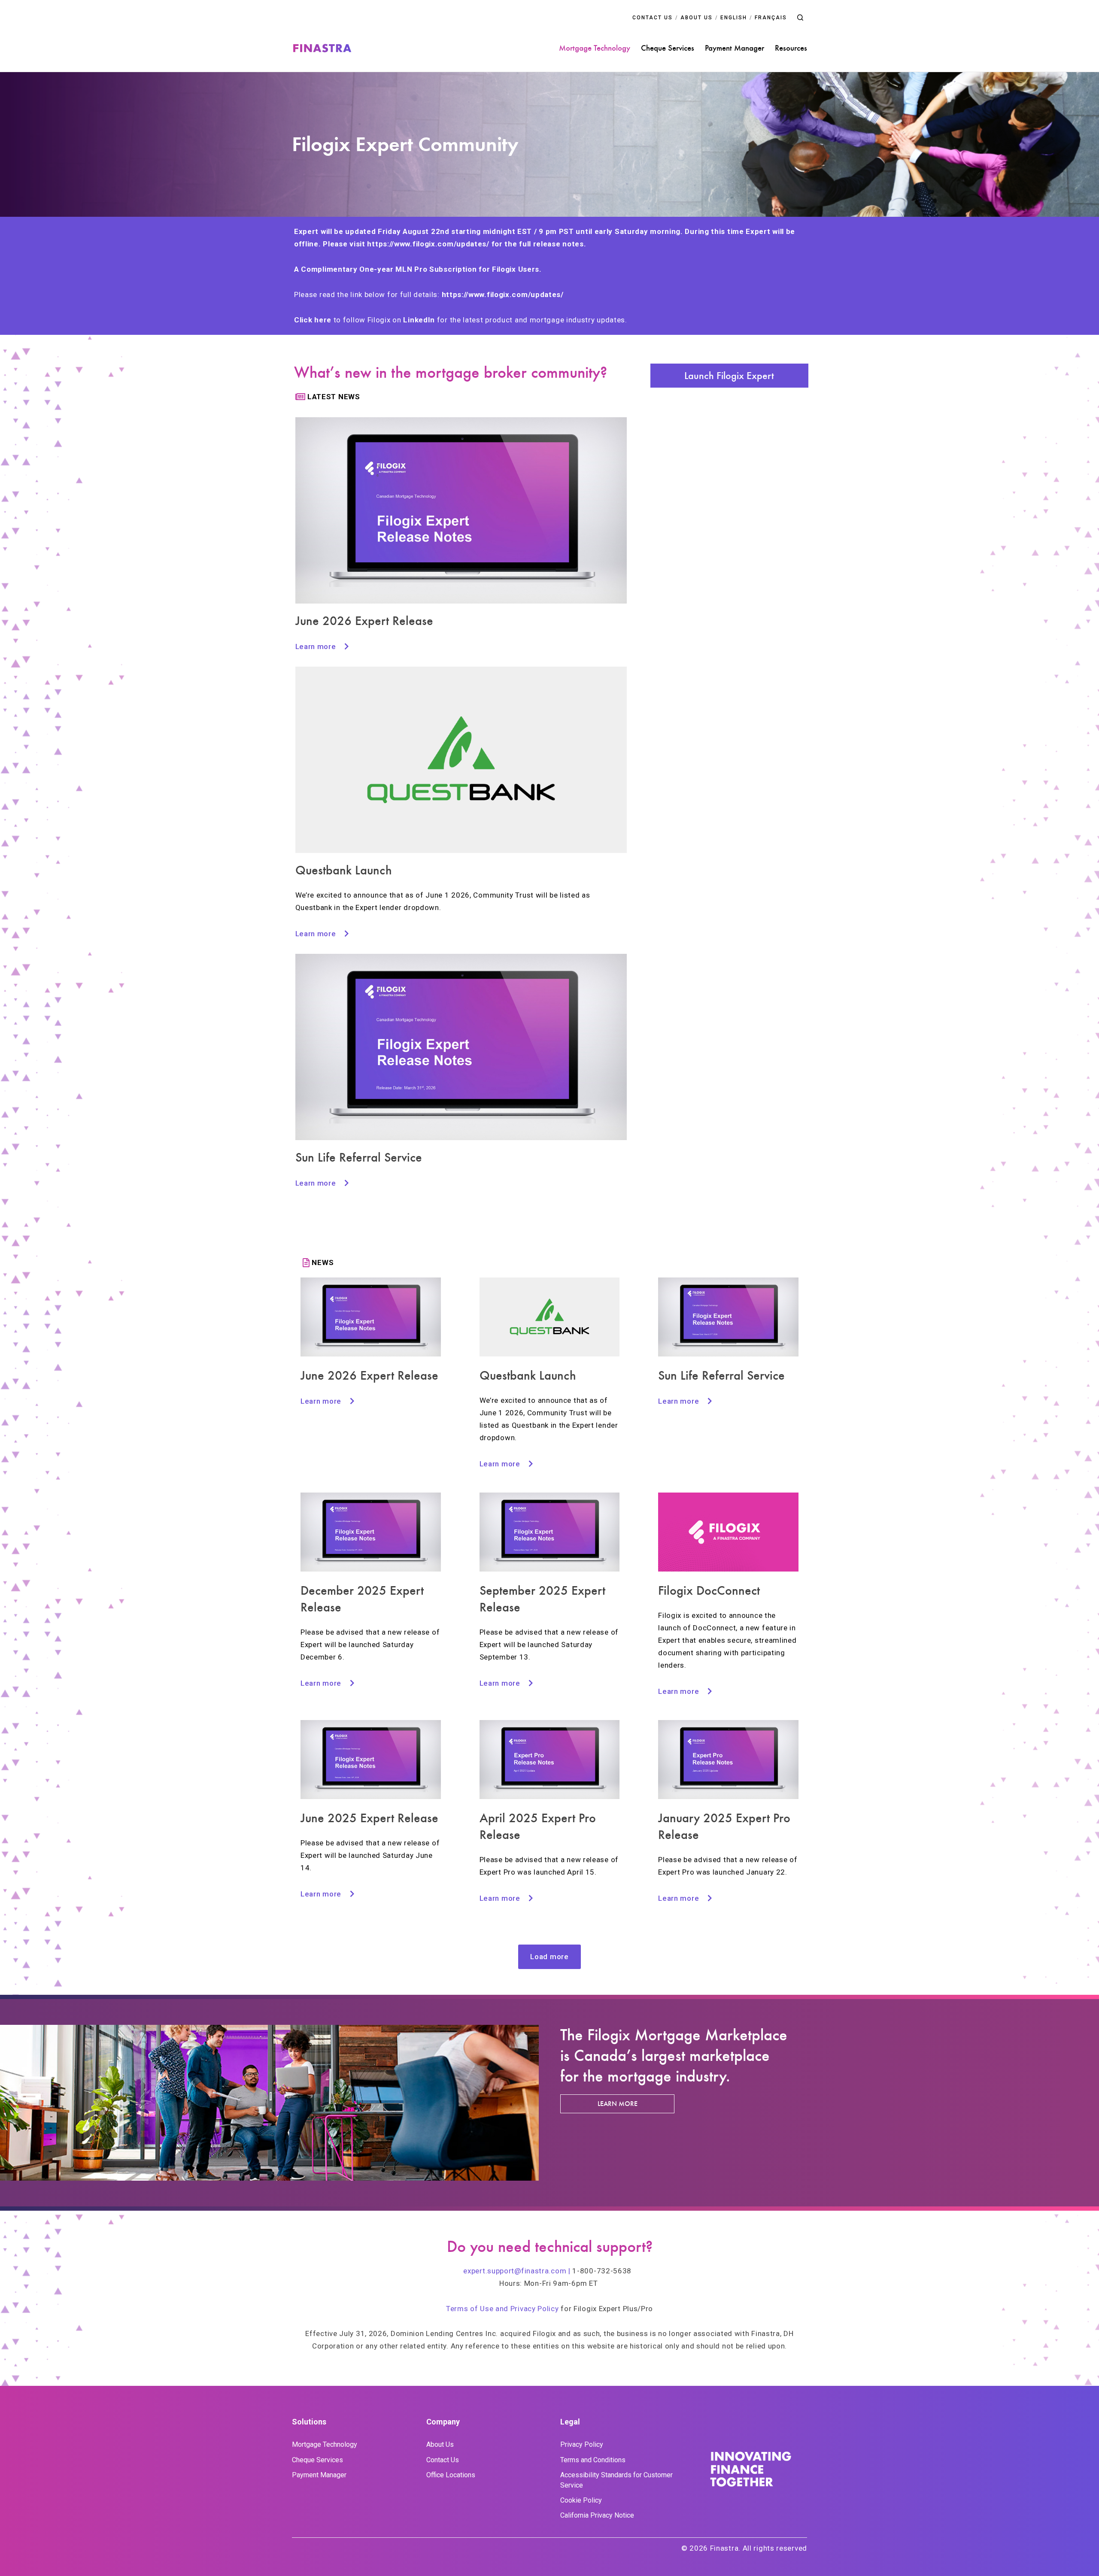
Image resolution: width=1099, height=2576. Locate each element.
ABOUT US (697, 18)
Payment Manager (735, 48)
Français (771, 18)
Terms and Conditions (593, 2460)
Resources (791, 48)
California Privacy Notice (597, 2515)
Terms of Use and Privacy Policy (502, 2309)
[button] (800, 18)
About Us (440, 2444)
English (734, 18)
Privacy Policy (582, 2444)
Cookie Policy (581, 2500)
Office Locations (451, 2475)
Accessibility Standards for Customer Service (616, 2480)
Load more (549, 1957)
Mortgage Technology (595, 48)
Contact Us (443, 2460)
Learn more (618, 2104)
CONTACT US (653, 18)
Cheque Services (668, 48)
